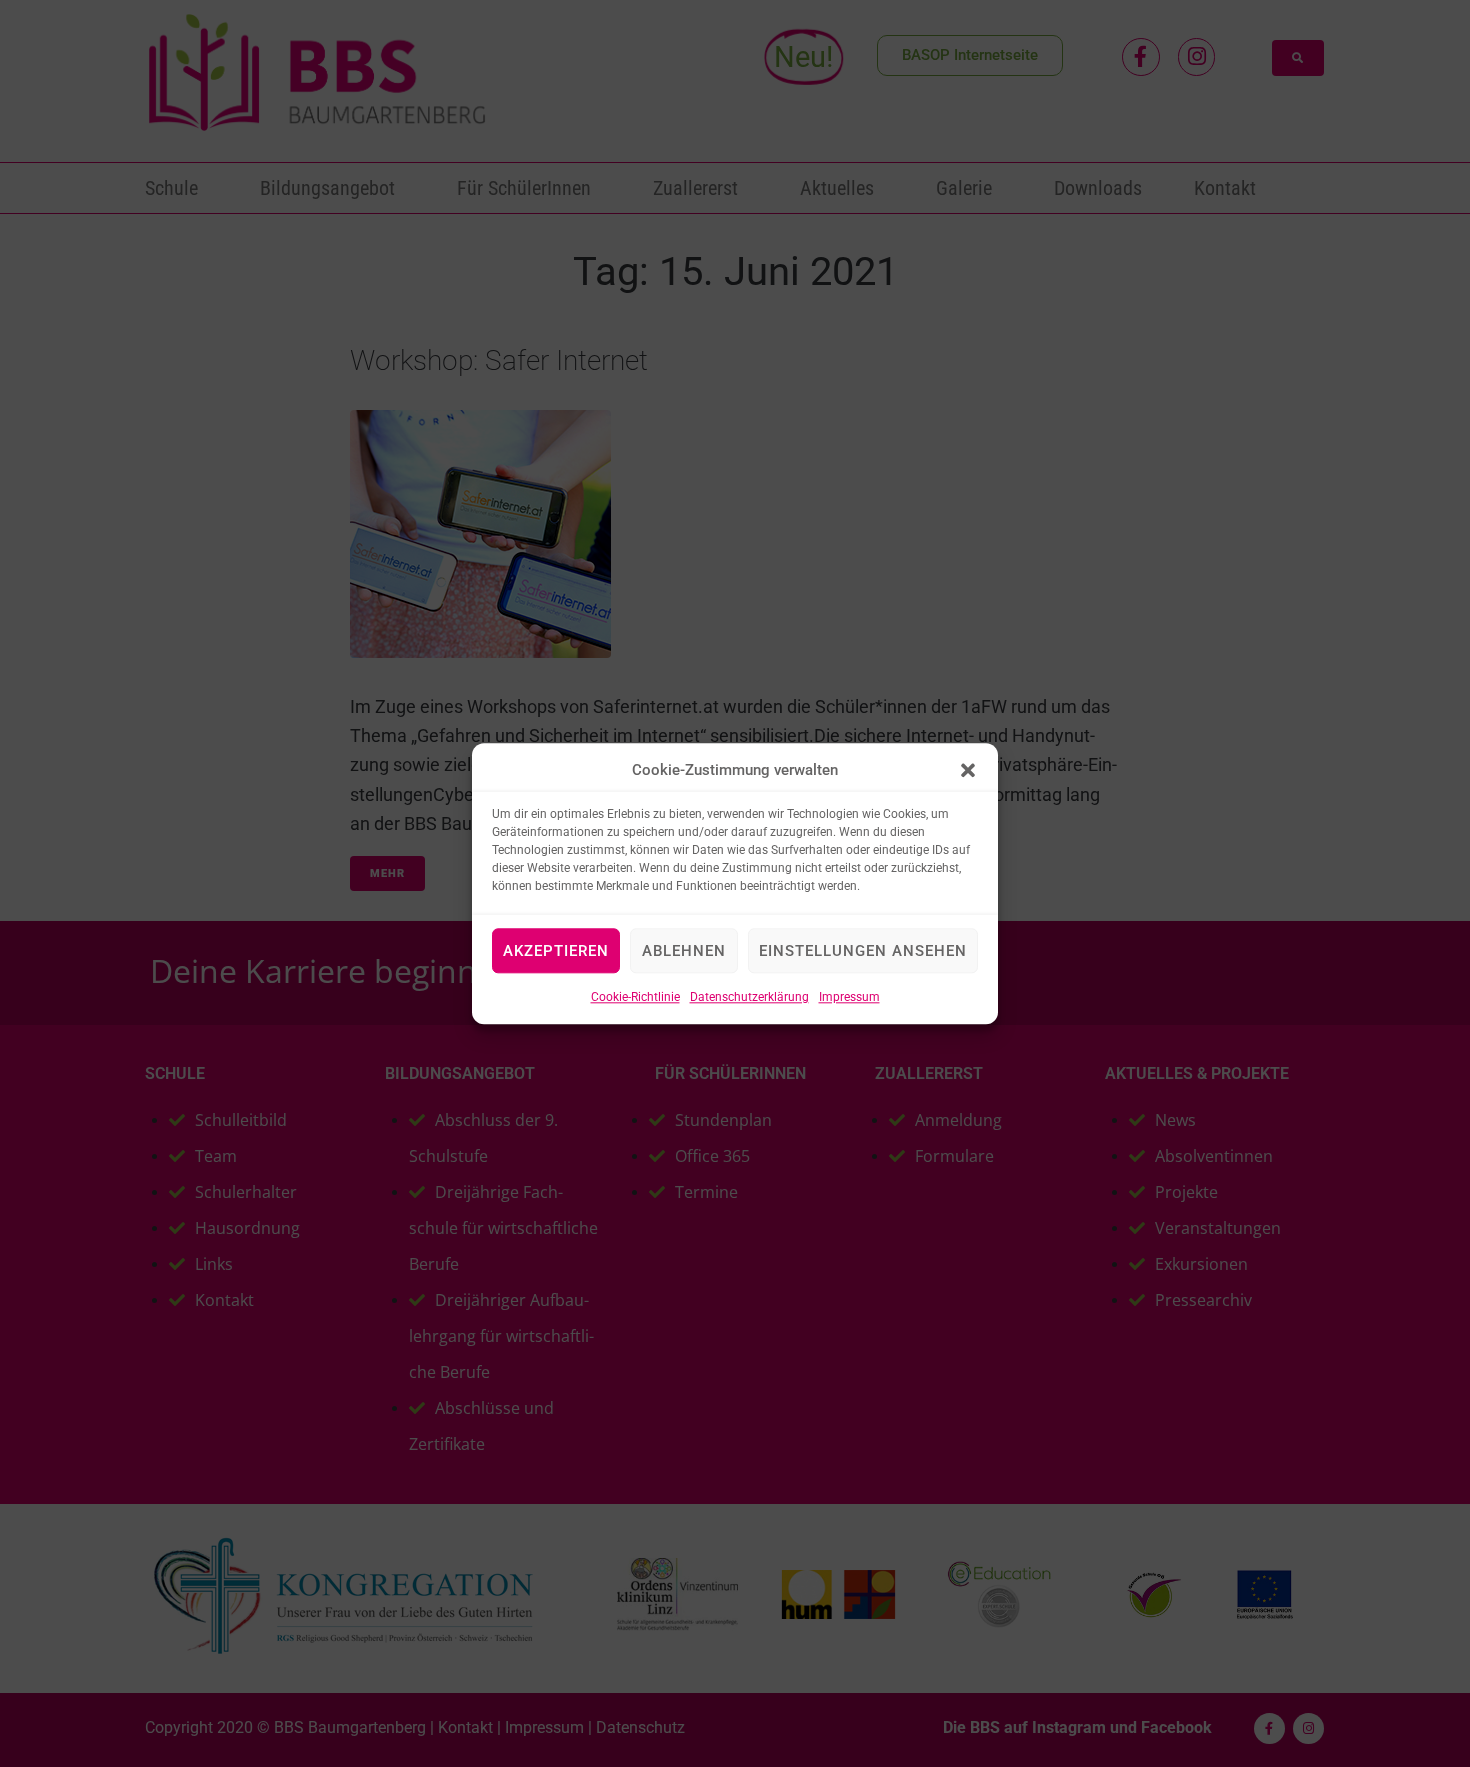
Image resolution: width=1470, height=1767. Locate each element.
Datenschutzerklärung (749, 997)
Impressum (849, 997)
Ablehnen (684, 951)
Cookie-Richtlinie (635, 997)
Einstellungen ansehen (863, 951)
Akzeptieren (556, 951)
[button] (968, 770)
